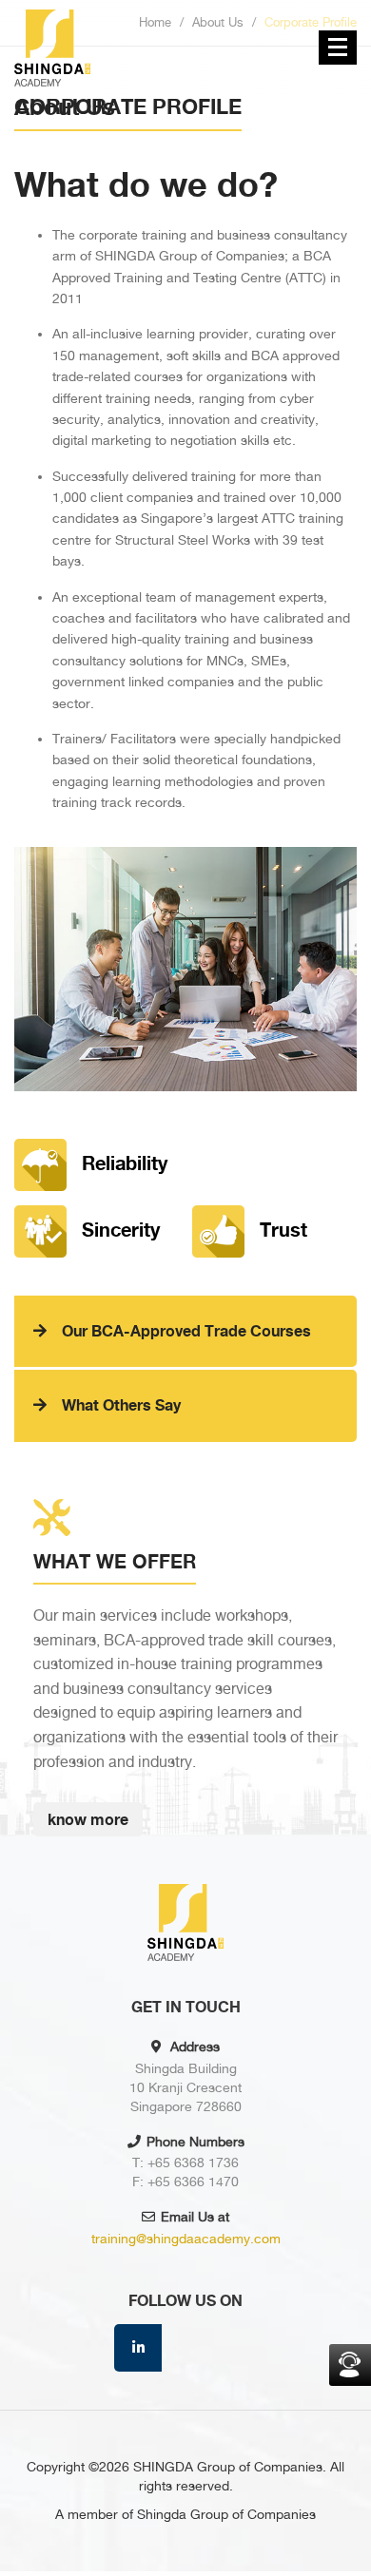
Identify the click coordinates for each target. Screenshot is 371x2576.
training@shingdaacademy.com (186, 2239)
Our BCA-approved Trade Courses (186, 1331)
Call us (350, 2365)
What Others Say (121, 1405)
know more (88, 1819)
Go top (352, 2515)
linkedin (138, 2348)
